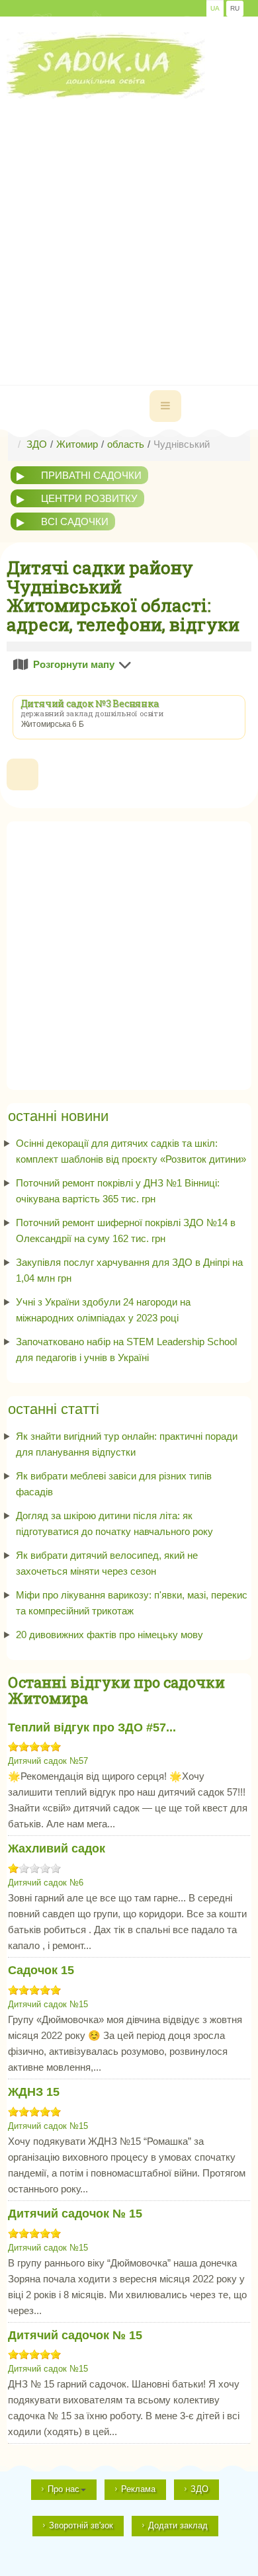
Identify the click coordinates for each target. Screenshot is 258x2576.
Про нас (64, 2489)
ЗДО (199, 2489)
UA (215, 8)
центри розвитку (89, 498)
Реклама (138, 2489)
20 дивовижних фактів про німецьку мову (109, 1635)
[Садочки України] (106, 65)
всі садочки (75, 521)
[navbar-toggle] (165, 406)
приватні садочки (91, 475)
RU (235, 8)
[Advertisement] (129, 228)
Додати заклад (178, 2525)
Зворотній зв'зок (81, 2525)
